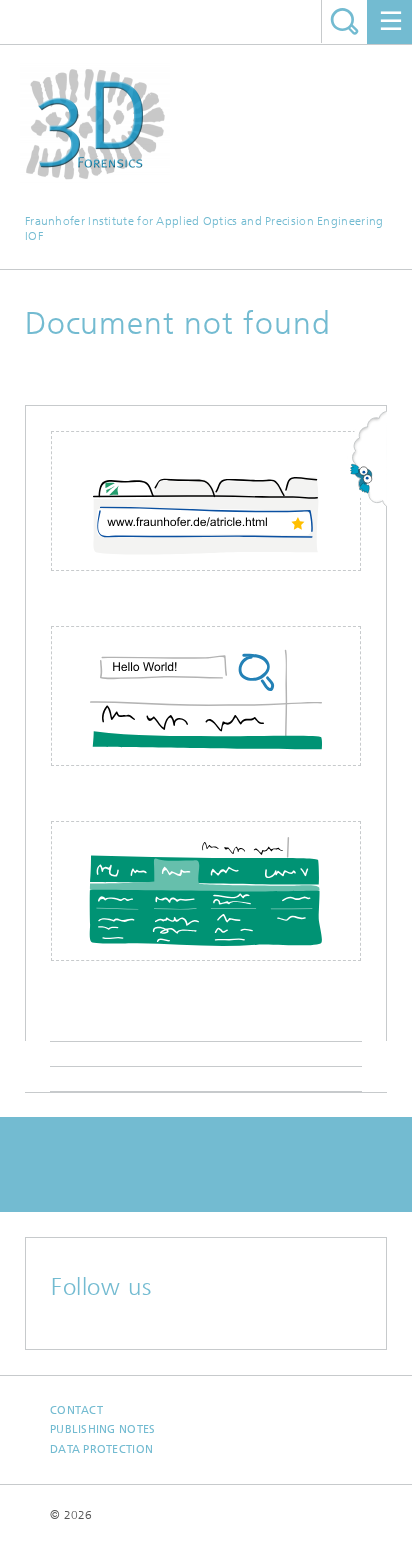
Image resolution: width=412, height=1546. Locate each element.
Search (344, 21)
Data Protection (101, 1449)
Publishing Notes (102, 1429)
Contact (76, 1410)
